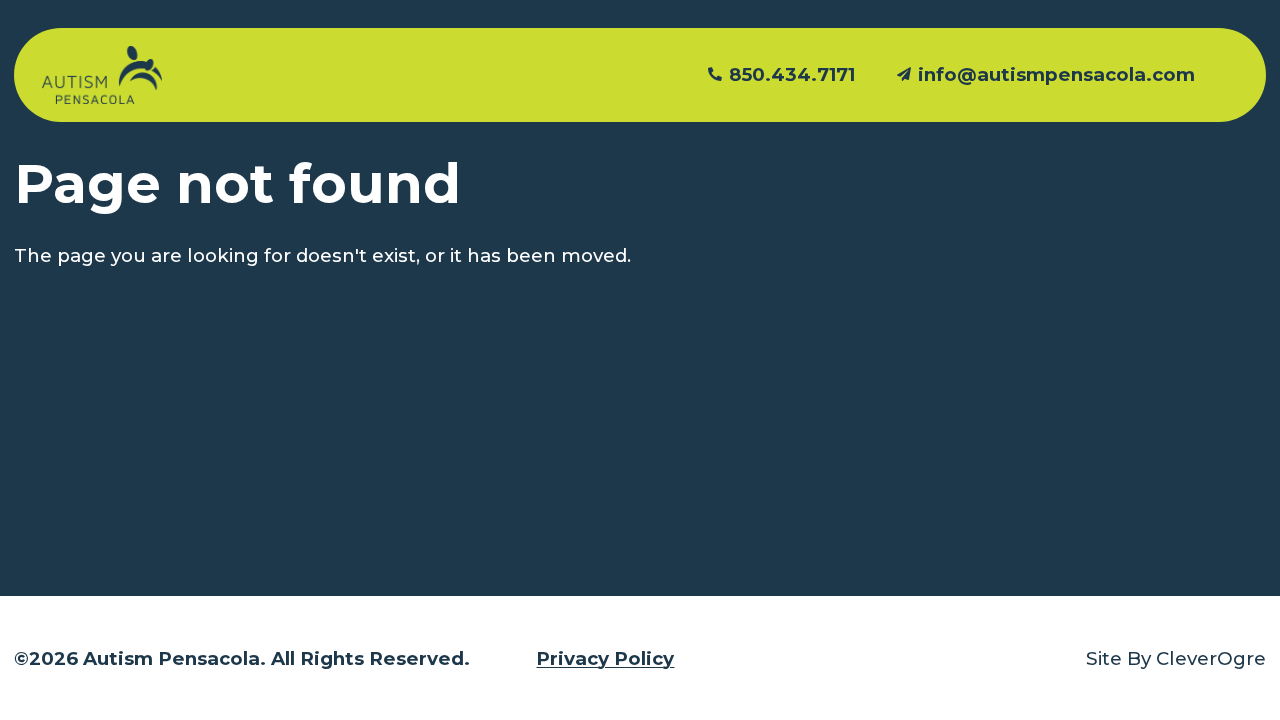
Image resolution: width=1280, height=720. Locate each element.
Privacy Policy (605, 658)
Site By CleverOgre (1176, 658)
